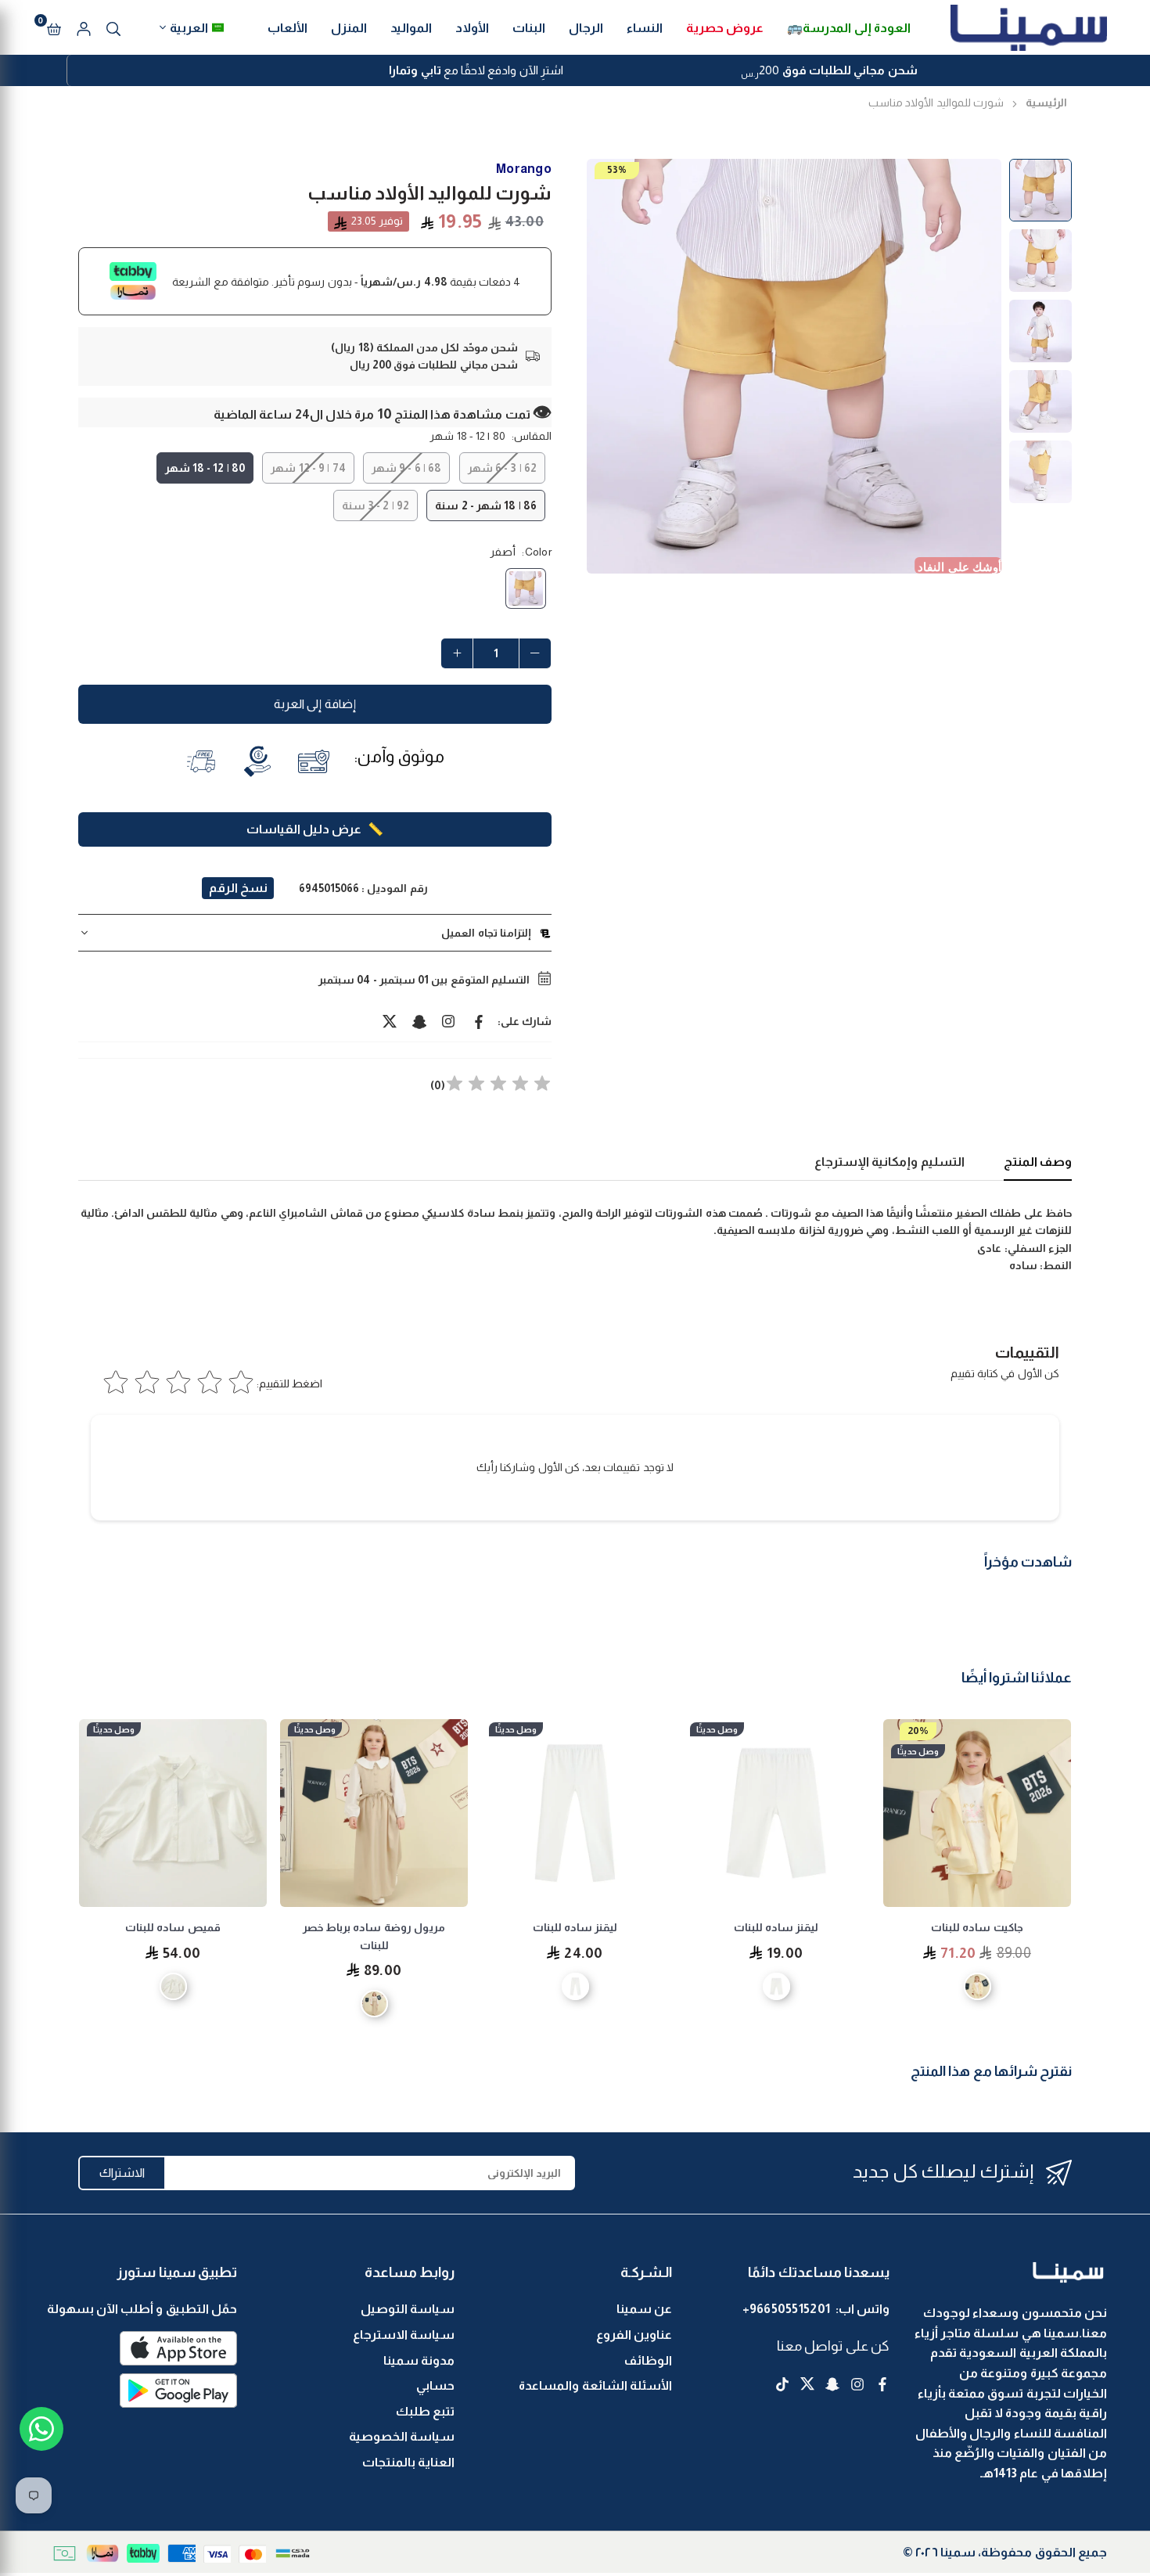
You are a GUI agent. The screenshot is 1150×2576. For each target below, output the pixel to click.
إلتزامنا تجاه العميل (486, 933)
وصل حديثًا (918, 1751)
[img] (498, 1086)
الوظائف (648, 2360)
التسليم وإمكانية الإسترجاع (889, 1162)
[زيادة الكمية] (457, 653)
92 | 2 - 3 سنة (376, 505)
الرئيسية (1046, 103)
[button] (54, 27)
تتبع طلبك (425, 2411)
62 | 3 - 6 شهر (502, 468)
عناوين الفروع (634, 2335)
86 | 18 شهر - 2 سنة (486, 505)
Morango (524, 169)
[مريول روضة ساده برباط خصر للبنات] (374, 1813)
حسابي (435, 2385)
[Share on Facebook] (479, 1021)
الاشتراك (122, 2173)
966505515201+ (787, 2309)
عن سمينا (644, 2309)
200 (829, 72)
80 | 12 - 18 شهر (205, 468)
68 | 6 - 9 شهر (406, 468)
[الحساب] (84, 27)
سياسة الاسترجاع (404, 2335)
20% (918, 1731)
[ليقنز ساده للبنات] (776, 1813)
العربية (189, 28)
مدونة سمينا (419, 2360)
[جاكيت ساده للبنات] (977, 1813)
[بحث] (113, 27)
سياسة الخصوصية (402, 2436)
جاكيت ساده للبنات (977, 1927)
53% (617, 170)
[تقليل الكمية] (535, 653)
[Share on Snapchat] (419, 1021)
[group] (794, 366)
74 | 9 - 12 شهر (308, 468)
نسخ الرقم (238, 888)
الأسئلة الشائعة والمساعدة (595, 2385)
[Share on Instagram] (449, 1021)
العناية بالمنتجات (408, 2462)
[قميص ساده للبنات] (173, 1813)
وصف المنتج (1038, 1162)
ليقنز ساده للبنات (776, 1927)
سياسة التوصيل (408, 2309)
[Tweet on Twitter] (390, 1021)
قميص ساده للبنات (173, 1927)
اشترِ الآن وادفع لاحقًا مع (476, 70)
